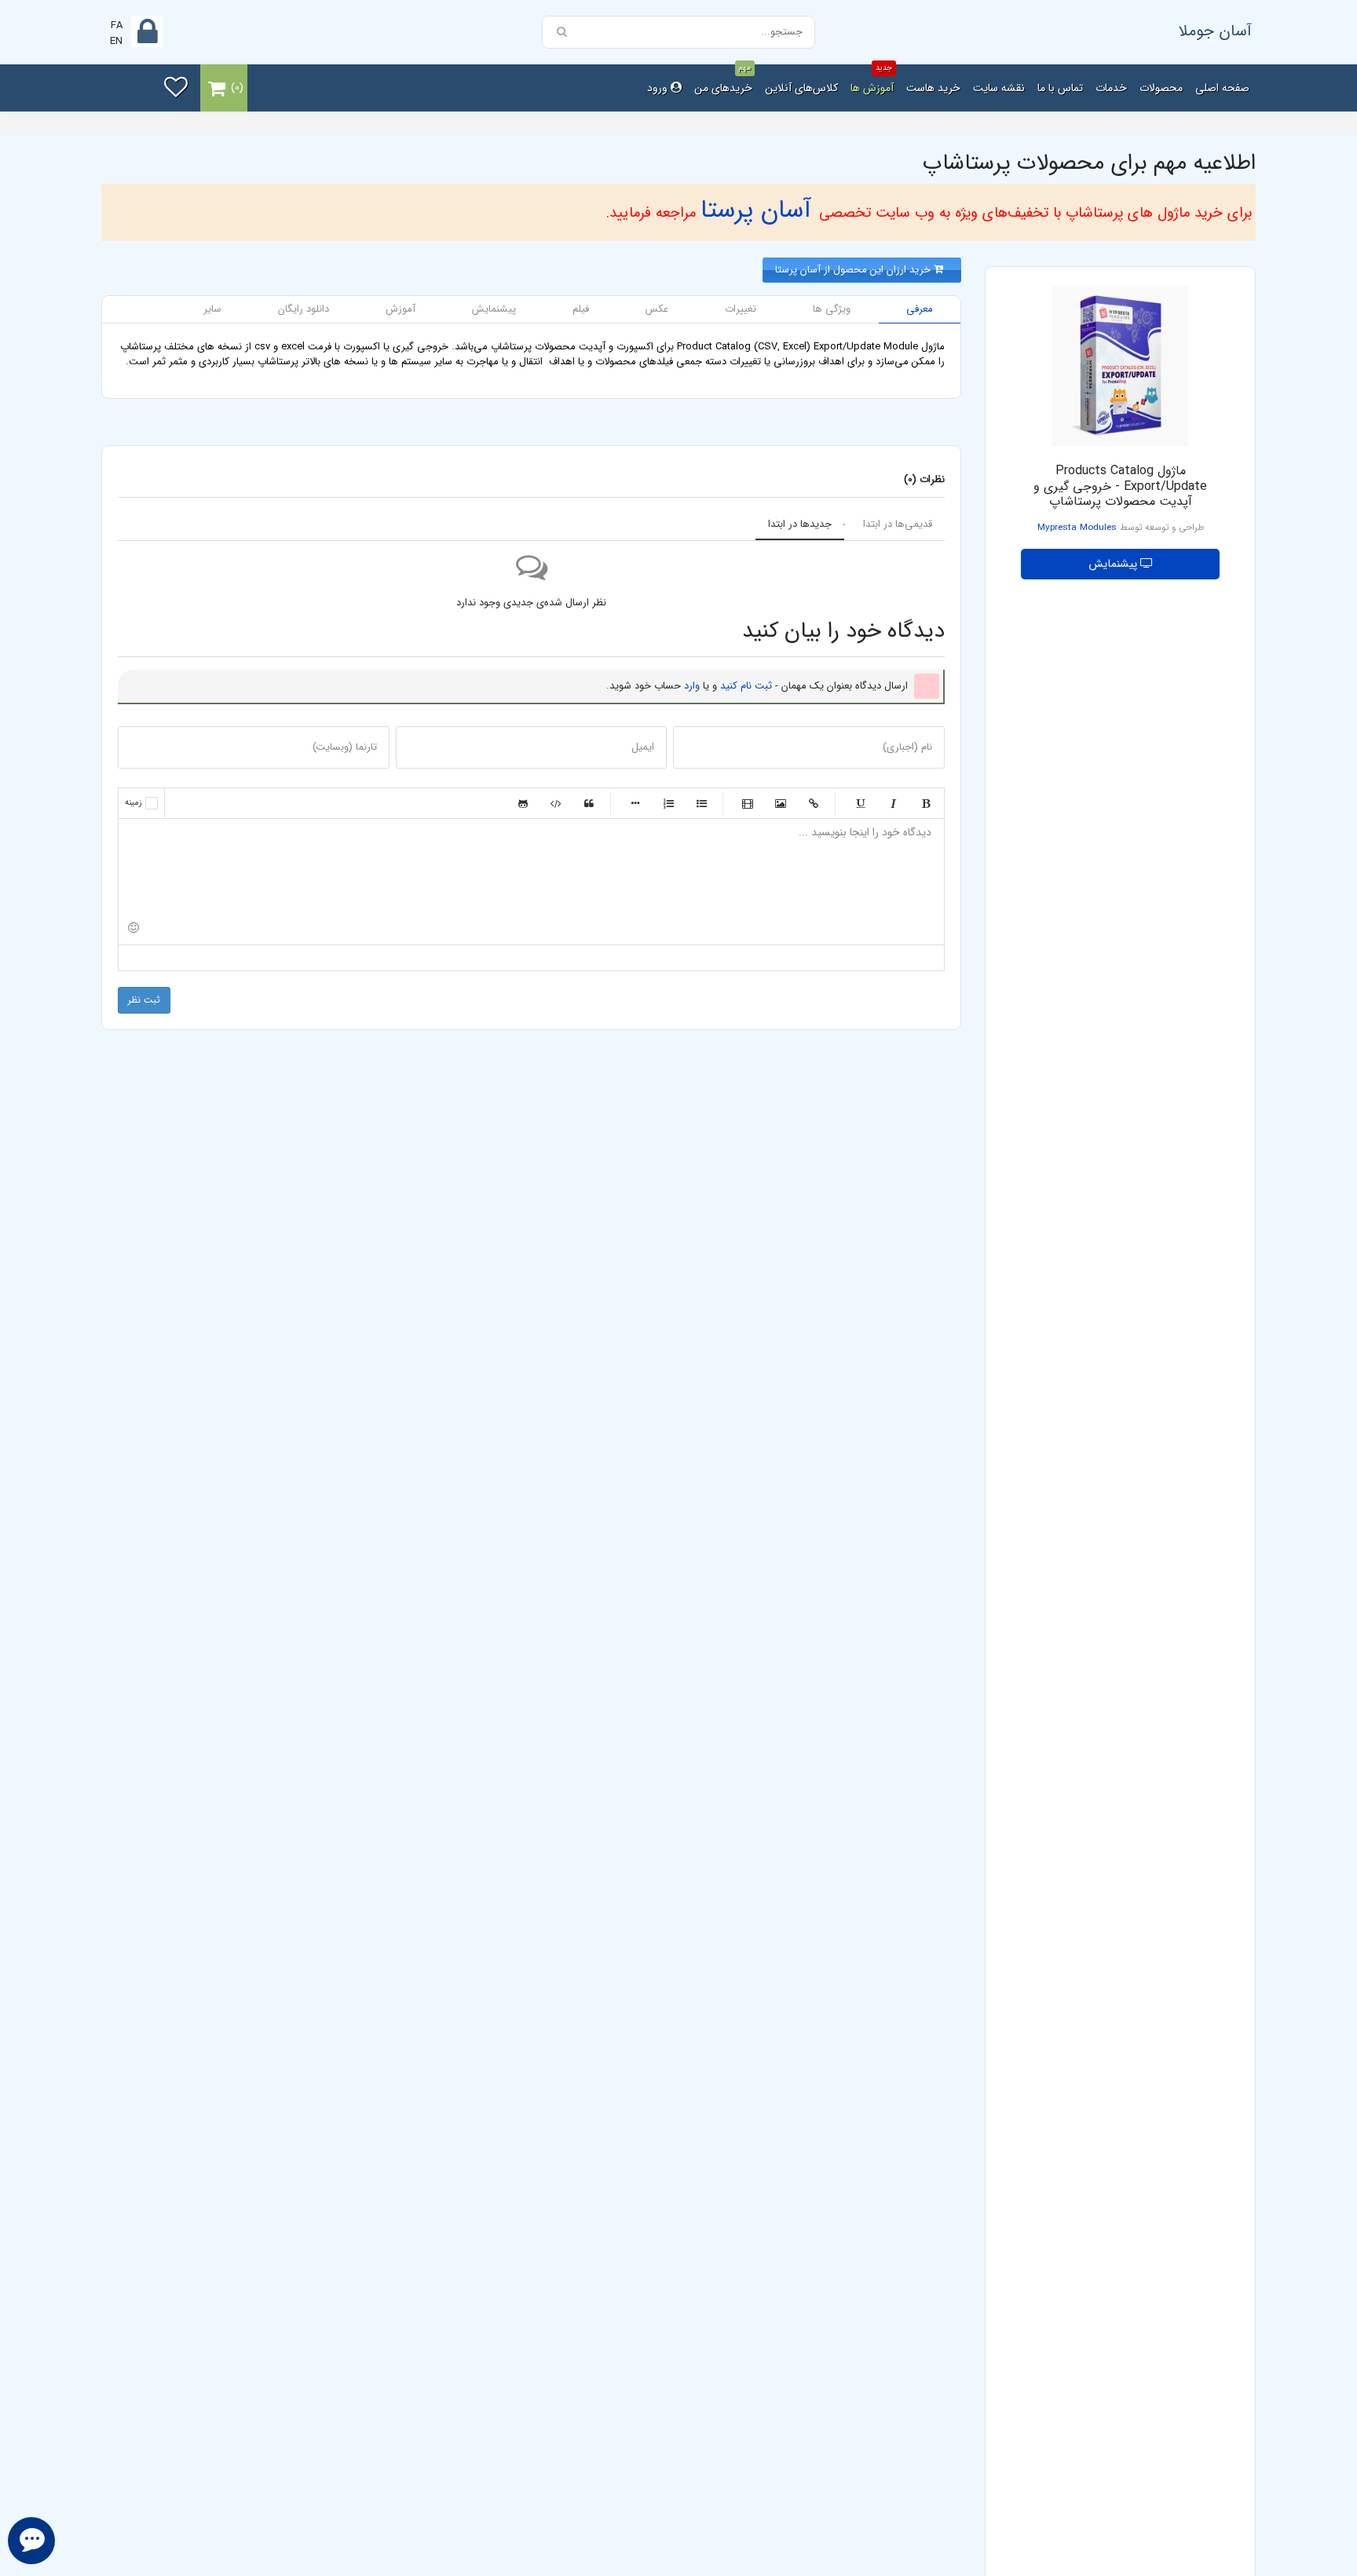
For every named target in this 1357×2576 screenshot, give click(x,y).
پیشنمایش (1114, 564)
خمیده (893, 803)
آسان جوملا (1215, 31)
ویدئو (748, 803)
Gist (523, 803)
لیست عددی (668, 803)
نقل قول (589, 803)
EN (116, 41)
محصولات (1161, 88)
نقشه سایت (999, 88)
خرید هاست (933, 88)
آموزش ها (872, 80)
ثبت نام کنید (746, 686)
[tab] (920, 310)
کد (556, 803)
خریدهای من (723, 80)
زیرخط (860, 803)
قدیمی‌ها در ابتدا (898, 524)
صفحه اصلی (1222, 88)
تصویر (781, 803)
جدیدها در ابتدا (800, 524)
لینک (814, 803)
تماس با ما (1060, 88)
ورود (659, 88)
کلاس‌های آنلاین (801, 88)
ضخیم (926, 803)
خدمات (1111, 88)
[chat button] (31, 2541)
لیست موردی (701, 803)
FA (117, 26)
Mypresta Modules (1077, 528)
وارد (692, 686)
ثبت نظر (144, 1000)
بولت (635, 803)
